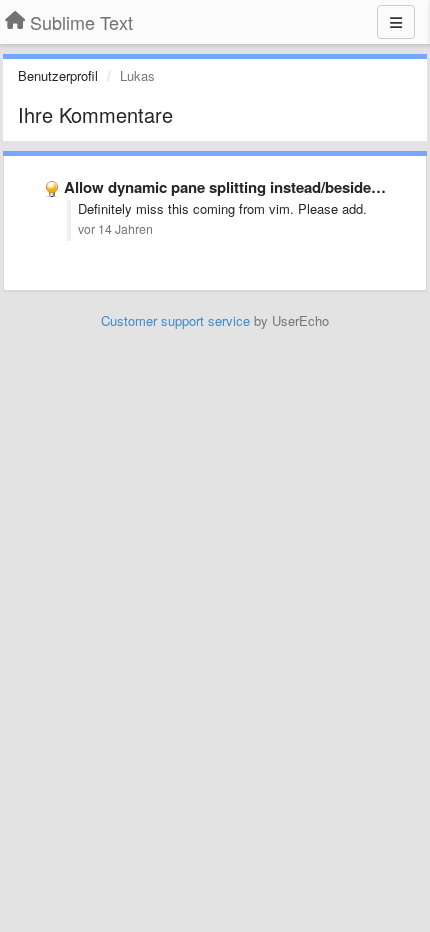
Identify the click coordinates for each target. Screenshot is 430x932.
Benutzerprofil (58, 75)
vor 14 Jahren (115, 229)
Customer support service (175, 320)
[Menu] (396, 22)
